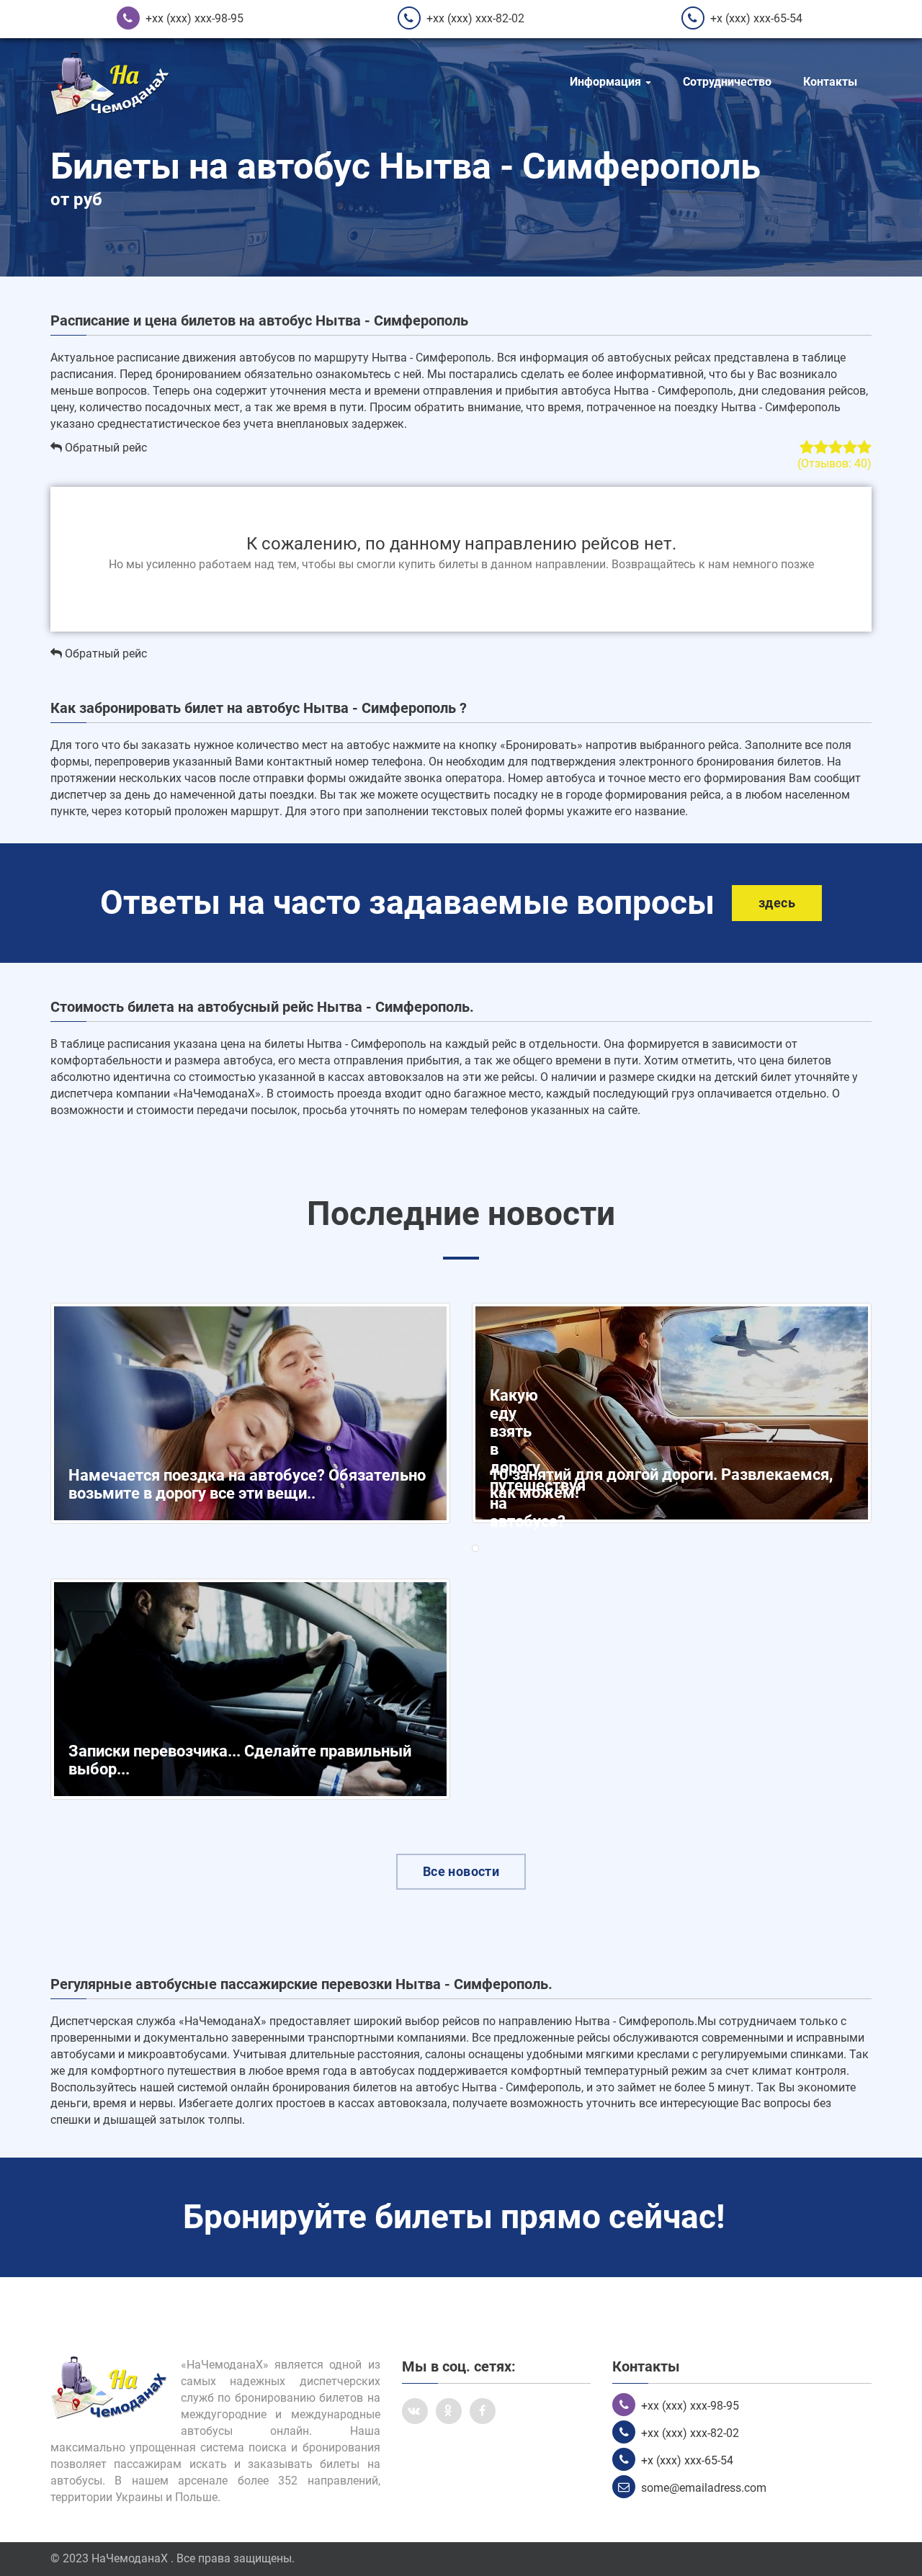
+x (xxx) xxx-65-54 (756, 18)
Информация (607, 82)
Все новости (461, 1871)
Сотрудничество (727, 82)
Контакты (830, 82)
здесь (777, 903)
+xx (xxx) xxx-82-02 (475, 18)
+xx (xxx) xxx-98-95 (194, 18)
